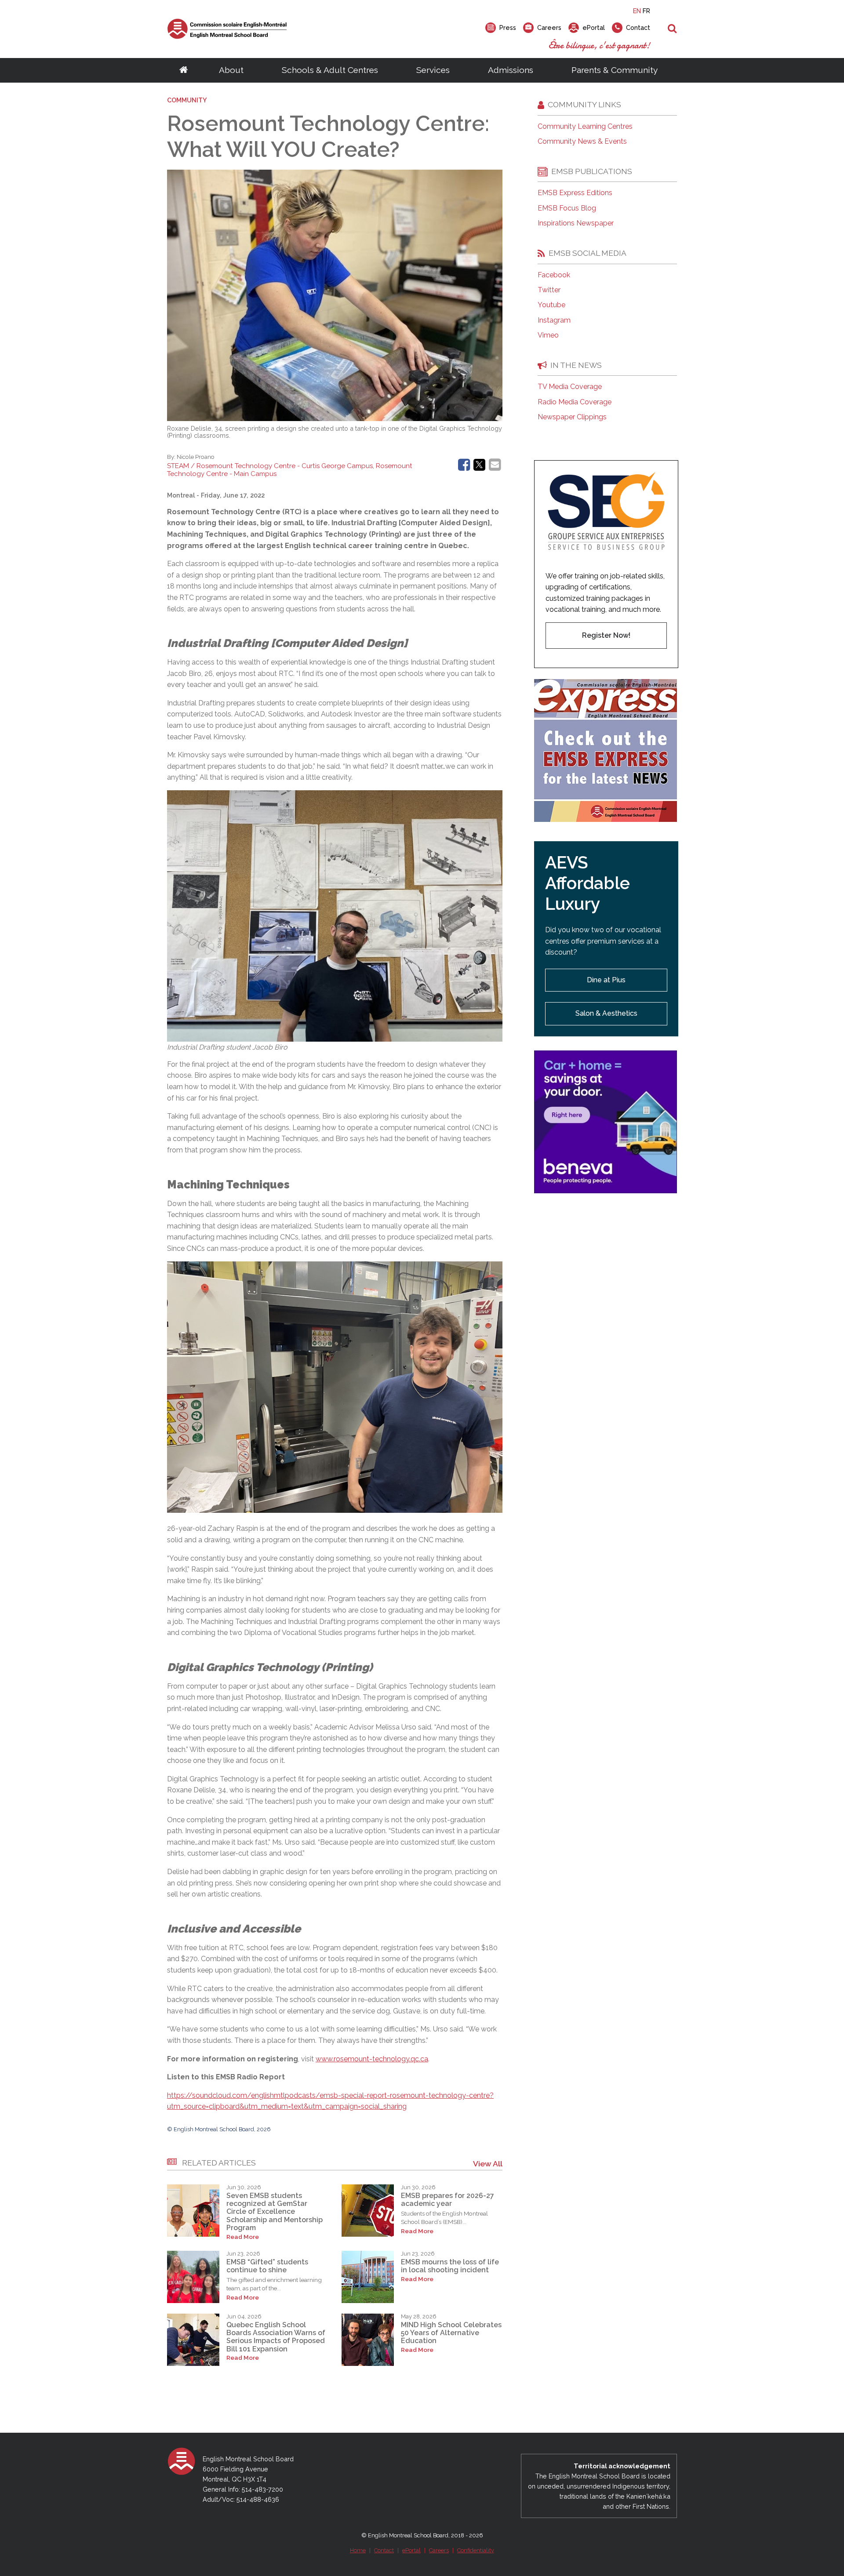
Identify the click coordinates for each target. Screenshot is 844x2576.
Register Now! (606, 635)
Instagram (554, 320)
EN (637, 11)
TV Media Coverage (570, 387)
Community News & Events (582, 142)
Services (433, 70)
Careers (439, 2550)
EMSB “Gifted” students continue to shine (267, 2266)
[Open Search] (672, 29)
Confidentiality (476, 2550)
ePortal (411, 2550)
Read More (243, 2237)
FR (646, 11)
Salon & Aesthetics (606, 1013)
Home (358, 2550)
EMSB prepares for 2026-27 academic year (447, 2200)
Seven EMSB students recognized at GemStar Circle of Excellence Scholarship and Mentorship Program (275, 2212)
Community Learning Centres (585, 127)
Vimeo (548, 335)
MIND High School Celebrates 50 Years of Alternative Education (451, 2333)
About (231, 70)
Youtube (551, 305)
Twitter (549, 290)
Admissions (511, 70)
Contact (384, 2550)
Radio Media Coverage (575, 402)
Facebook (554, 275)
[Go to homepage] (184, 70)
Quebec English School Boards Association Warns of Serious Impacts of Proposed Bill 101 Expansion (276, 2337)
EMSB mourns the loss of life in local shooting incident (450, 2266)
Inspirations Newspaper (576, 223)
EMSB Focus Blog (567, 208)
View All (488, 2164)
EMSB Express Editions (575, 193)
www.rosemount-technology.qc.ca (372, 2059)
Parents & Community (615, 70)
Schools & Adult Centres (330, 70)
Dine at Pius (606, 980)
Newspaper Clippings (572, 417)
